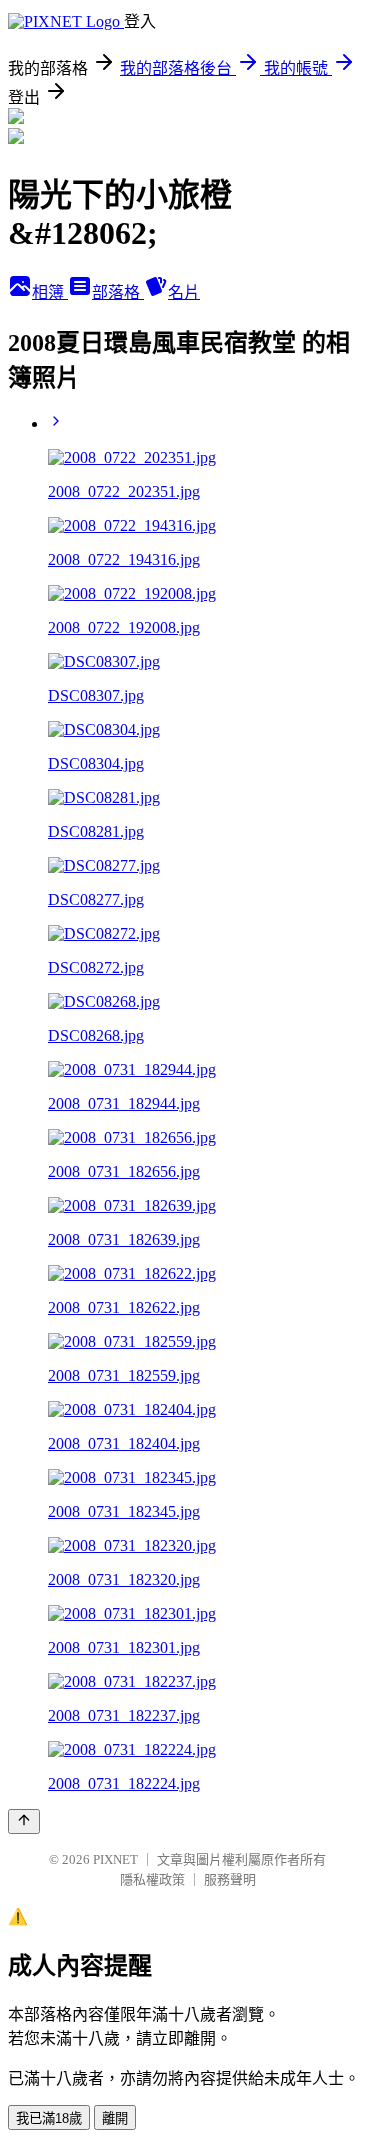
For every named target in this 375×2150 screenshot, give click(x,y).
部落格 (118, 292)
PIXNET (115, 1859)
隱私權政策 (152, 1879)
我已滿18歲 (49, 2118)
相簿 (50, 292)
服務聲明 (230, 1879)
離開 (115, 2118)
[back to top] (24, 1821)
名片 (184, 292)
